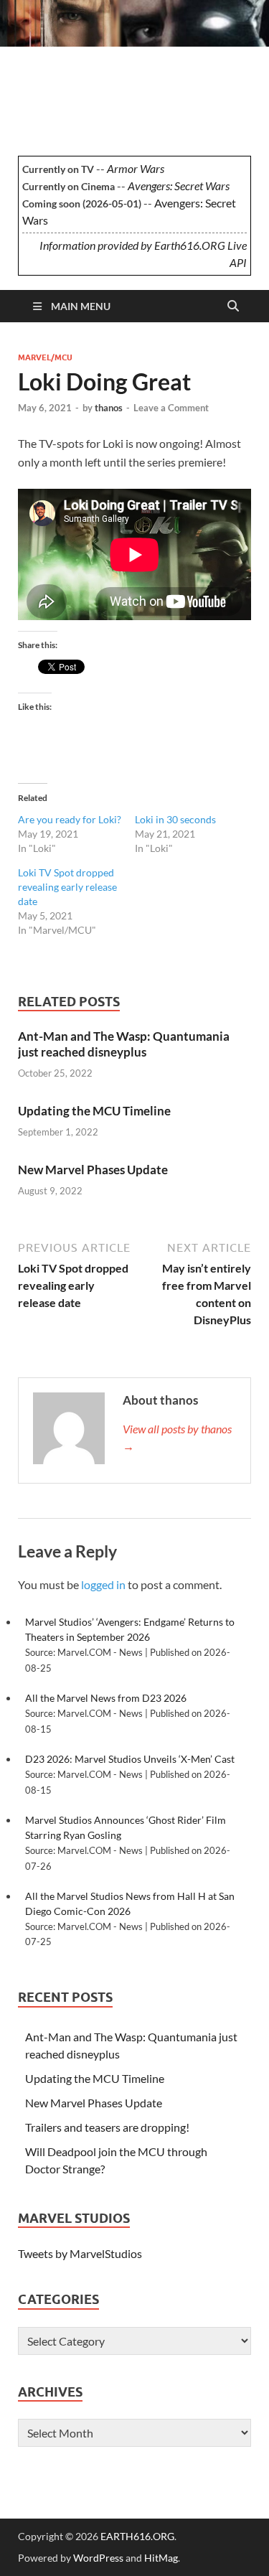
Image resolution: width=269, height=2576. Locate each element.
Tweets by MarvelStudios (80, 2253)
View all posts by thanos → (177, 1437)
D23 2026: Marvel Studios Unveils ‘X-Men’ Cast (130, 1759)
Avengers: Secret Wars (179, 186)
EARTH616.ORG (125, 83)
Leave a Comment (171, 408)
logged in (103, 1584)
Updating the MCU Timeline (94, 1111)
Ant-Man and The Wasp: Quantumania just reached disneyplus (124, 1044)
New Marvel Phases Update (93, 1170)
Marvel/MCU (45, 357)
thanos (109, 408)
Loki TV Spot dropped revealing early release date (67, 887)
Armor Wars (136, 168)
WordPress (98, 2558)
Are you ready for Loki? (70, 819)
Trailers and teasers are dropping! (107, 2127)
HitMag (161, 2558)
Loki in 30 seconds (175, 819)
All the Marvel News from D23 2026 (106, 1698)
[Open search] (233, 306)
